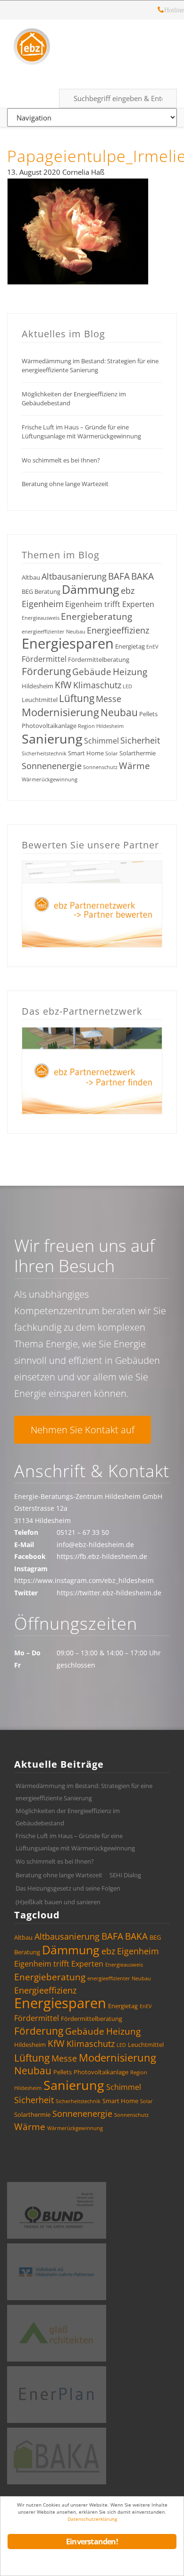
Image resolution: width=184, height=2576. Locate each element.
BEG (27, 591)
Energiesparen (68, 643)
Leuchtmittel (40, 700)
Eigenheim (43, 604)
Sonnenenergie (52, 766)
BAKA (142, 576)
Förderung (46, 671)
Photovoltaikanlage (49, 726)
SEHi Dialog (125, 1875)
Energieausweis (41, 618)
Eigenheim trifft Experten (110, 604)
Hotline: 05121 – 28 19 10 (161, 11)
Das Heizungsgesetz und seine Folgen (68, 1888)
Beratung (47, 591)
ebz (128, 591)
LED (127, 686)
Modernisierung (60, 712)
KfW (63, 685)
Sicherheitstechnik (44, 753)
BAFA (119, 576)
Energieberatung (96, 616)
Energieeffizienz (118, 630)
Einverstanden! (92, 2542)
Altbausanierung (74, 576)
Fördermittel (44, 659)
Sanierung (52, 739)
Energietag (130, 646)
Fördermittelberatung (99, 659)
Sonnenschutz (100, 767)
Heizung (130, 672)
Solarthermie (138, 753)
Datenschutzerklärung (92, 2519)
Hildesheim (38, 686)
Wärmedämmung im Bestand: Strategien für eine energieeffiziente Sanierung (90, 366)
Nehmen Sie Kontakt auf (83, 1430)
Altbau (31, 577)
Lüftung (77, 698)
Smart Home (86, 753)
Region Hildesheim (101, 726)
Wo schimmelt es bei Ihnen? (61, 460)
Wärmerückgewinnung (50, 779)
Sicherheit (140, 740)
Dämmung (91, 589)
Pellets (148, 714)
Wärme (134, 766)
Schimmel (101, 741)
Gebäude (92, 672)
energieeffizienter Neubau (54, 632)
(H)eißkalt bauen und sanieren (58, 1902)
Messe (109, 699)
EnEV (152, 647)
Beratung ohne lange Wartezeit (65, 484)
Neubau (119, 712)
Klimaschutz (97, 685)
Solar (112, 753)
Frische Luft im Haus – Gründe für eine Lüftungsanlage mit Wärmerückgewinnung (81, 432)
